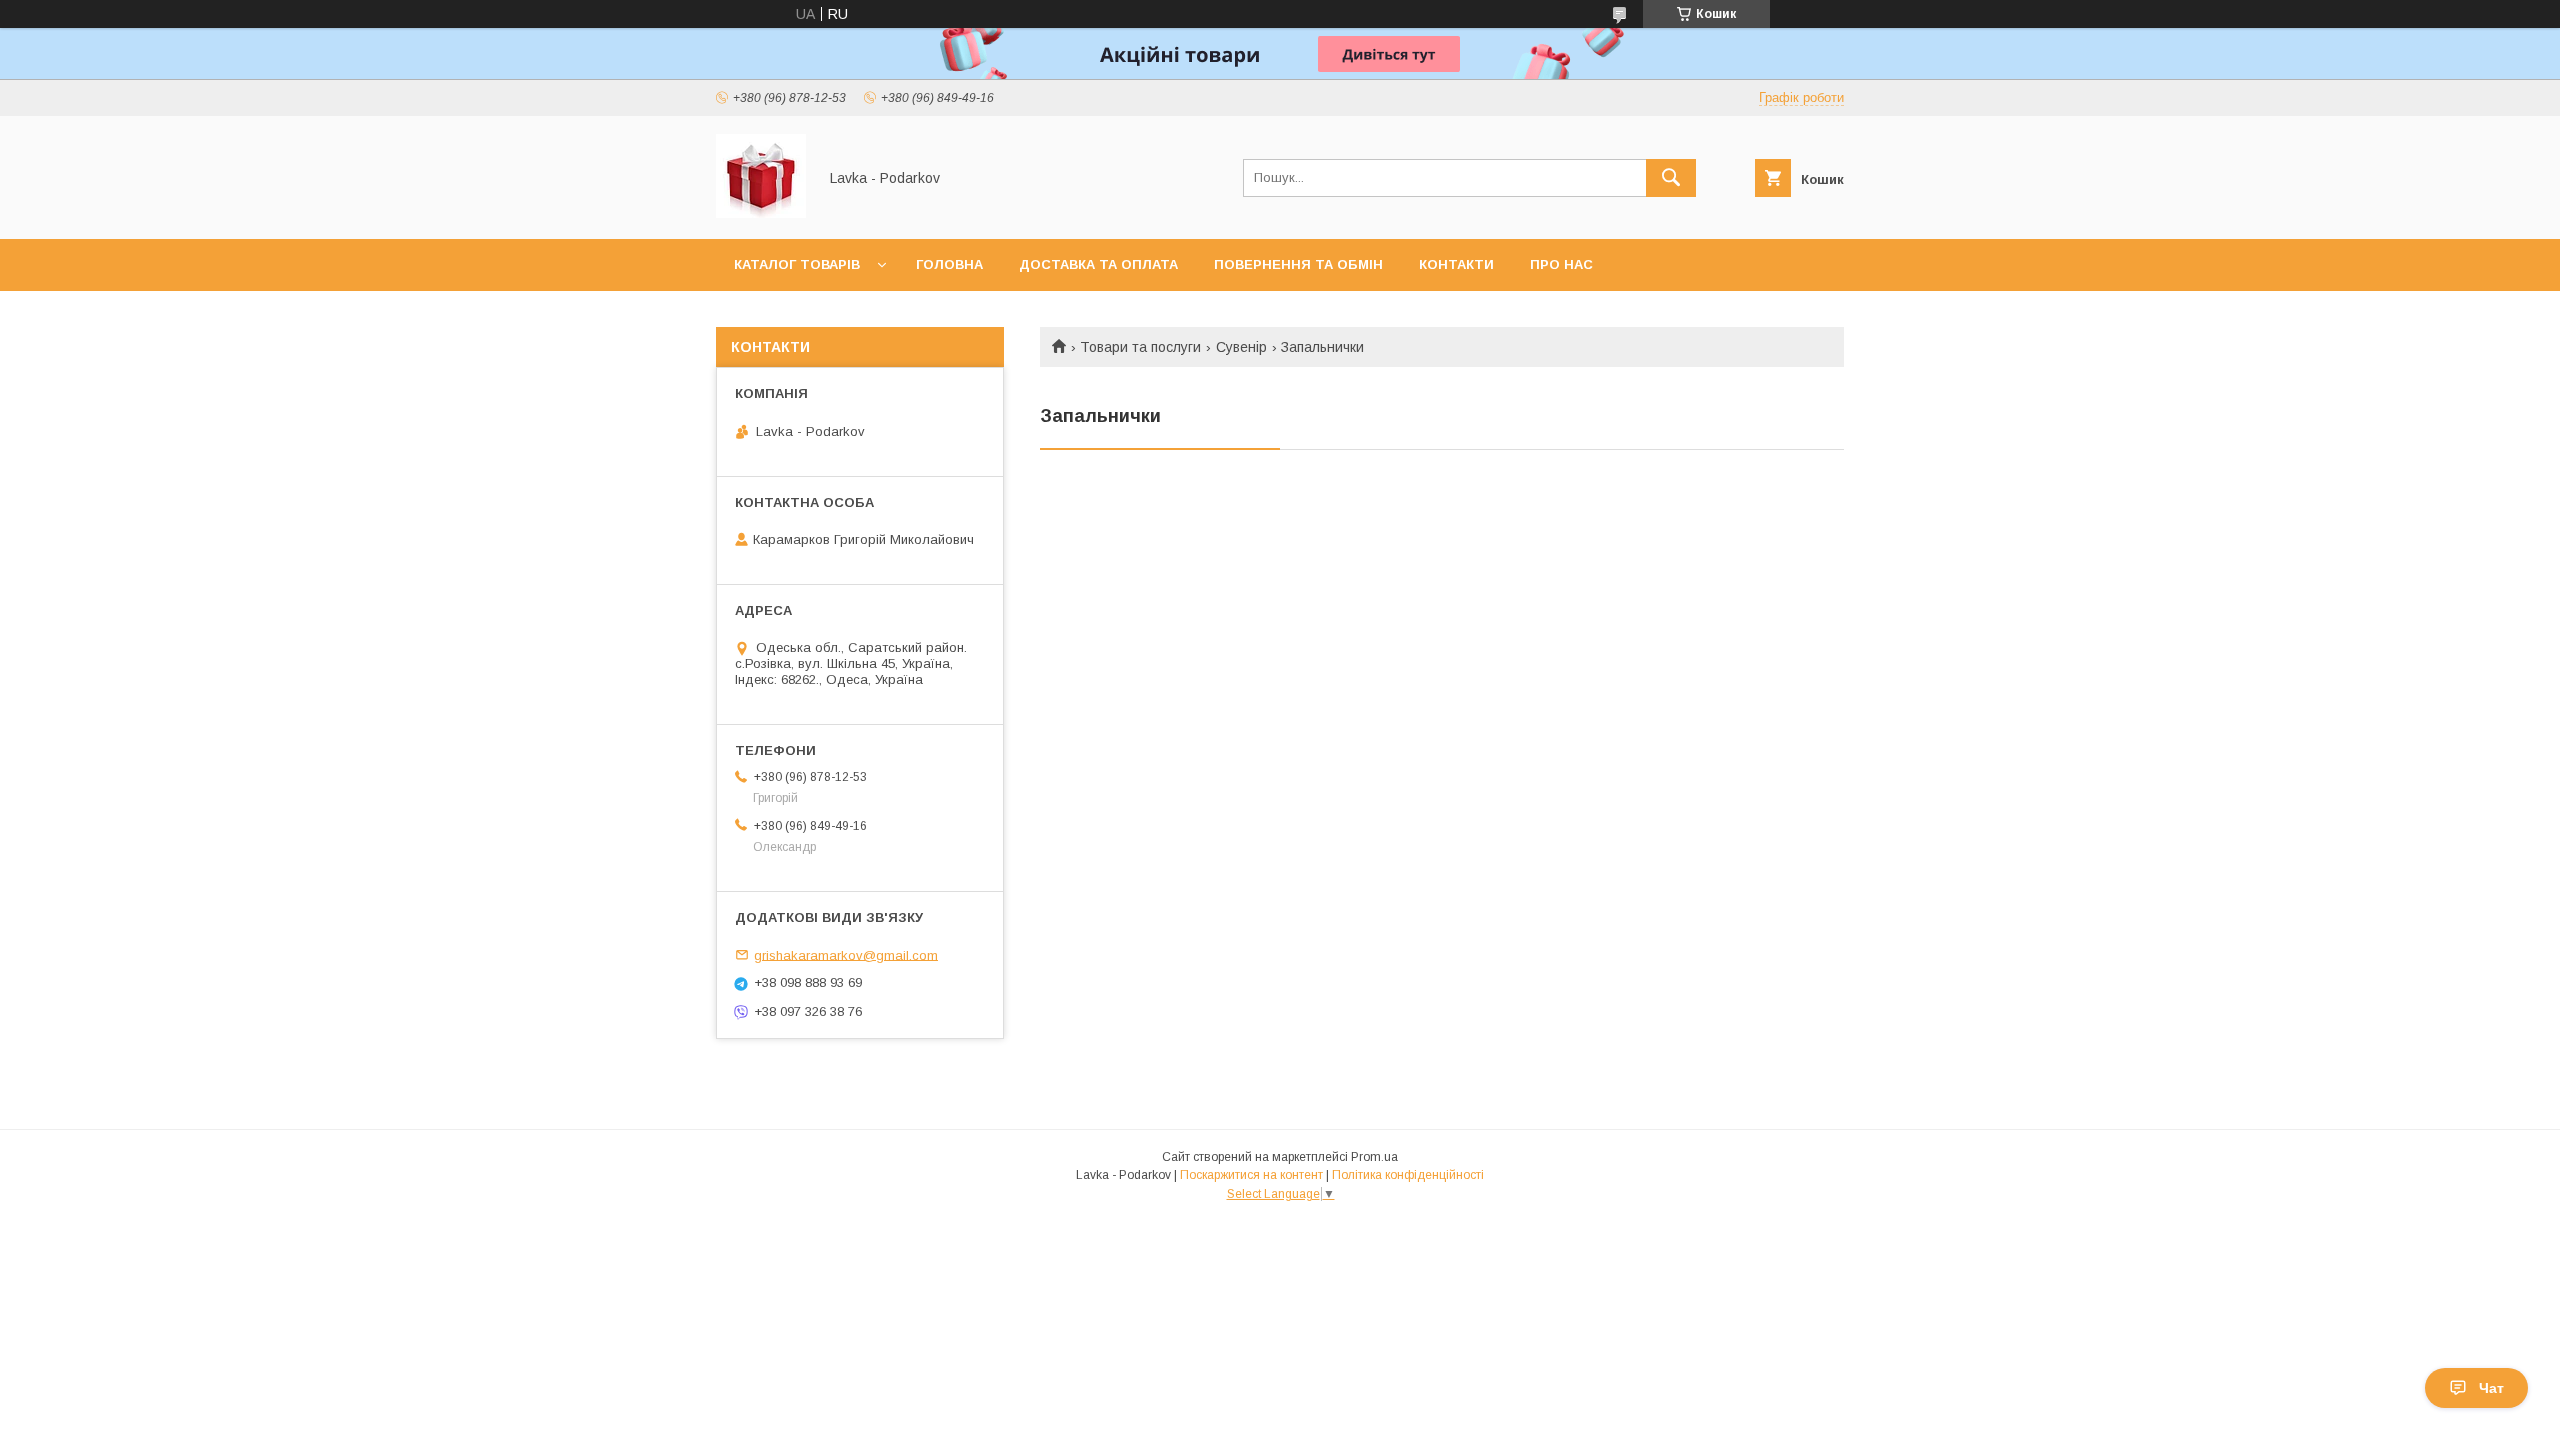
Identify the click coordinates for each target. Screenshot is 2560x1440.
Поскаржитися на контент (1251, 1175)
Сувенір (1241, 347)
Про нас (1561, 264)
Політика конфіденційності (1408, 1175)
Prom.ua (1374, 1157)
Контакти (1456, 264)
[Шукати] (1671, 178)
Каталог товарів (797, 264)
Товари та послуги (1140, 347)
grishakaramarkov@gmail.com (846, 954)
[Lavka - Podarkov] (761, 213)
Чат (2491, 1388)
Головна (949, 264)
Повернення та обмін (1298, 264)
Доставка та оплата (1098, 264)
